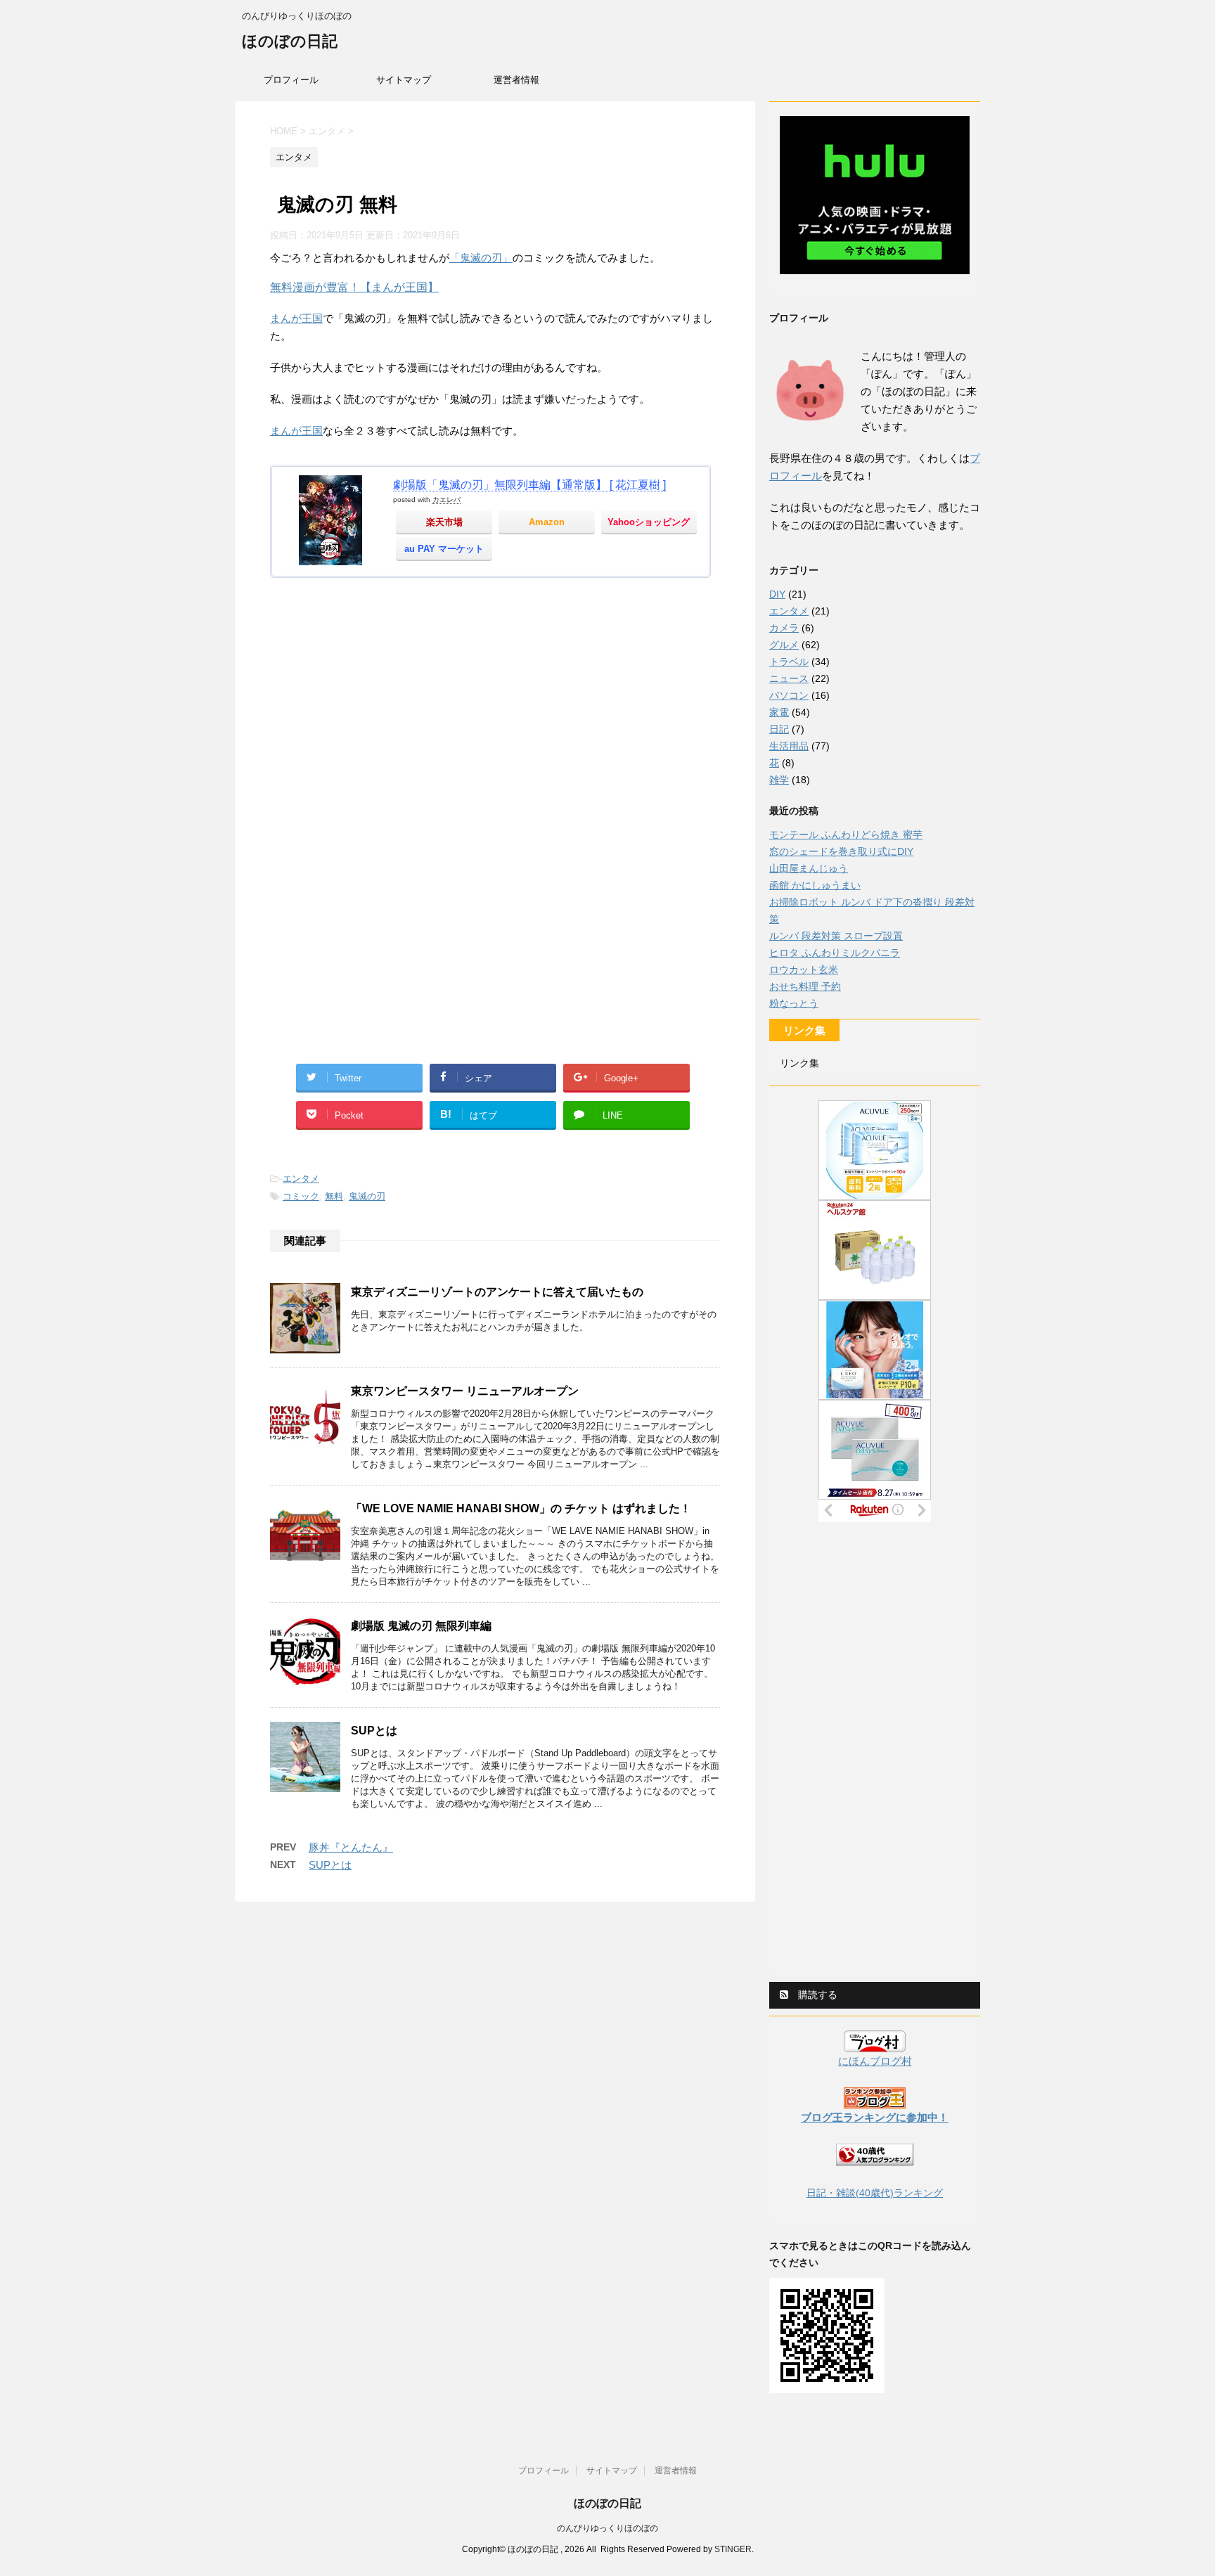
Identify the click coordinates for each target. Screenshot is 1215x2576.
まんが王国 (296, 318)
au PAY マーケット (444, 549)
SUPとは (374, 1731)
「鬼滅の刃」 (481, 258)
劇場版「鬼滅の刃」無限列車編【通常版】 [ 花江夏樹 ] (529, 485)
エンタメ (301, 1179)
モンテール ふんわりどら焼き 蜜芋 (846, 835)
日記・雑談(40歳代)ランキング (875, 2193)
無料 (334, 1196)
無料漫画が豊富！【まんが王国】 (354, 287)
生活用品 (789, 746)
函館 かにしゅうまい (815, 885)
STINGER (733, 2549)
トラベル (789, 662)
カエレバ (446, 500)
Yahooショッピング (649, 522)
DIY (777, 594)
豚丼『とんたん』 (351, 1847)
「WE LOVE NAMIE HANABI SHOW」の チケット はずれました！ (521, 1508)
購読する (816, 1995)
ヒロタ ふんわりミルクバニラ (835, 953)
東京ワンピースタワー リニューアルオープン (465, 1391)
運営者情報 (516, 80)
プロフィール (291, 80)
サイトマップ (404, 80)
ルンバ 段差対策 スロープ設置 (836, 936)
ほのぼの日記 (290, 41)
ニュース (789, 678)
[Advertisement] (495, 716)
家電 (779, 712)
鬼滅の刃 (367, 1196)
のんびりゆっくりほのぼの (607, 2528)
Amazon (547, 522)
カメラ (784, 628)
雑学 (779, 780)
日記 (779, 729)
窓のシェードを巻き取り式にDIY (841, 851)
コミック (301, 1196)
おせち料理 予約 (805, 986)
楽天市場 (444, 522)
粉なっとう (794, 1003)
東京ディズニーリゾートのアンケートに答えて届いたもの (497, 1292)
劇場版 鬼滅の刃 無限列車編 (421, 1626)
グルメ (784, 645)
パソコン (789, 695)
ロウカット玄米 (804, 970)
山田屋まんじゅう (809, 868)
